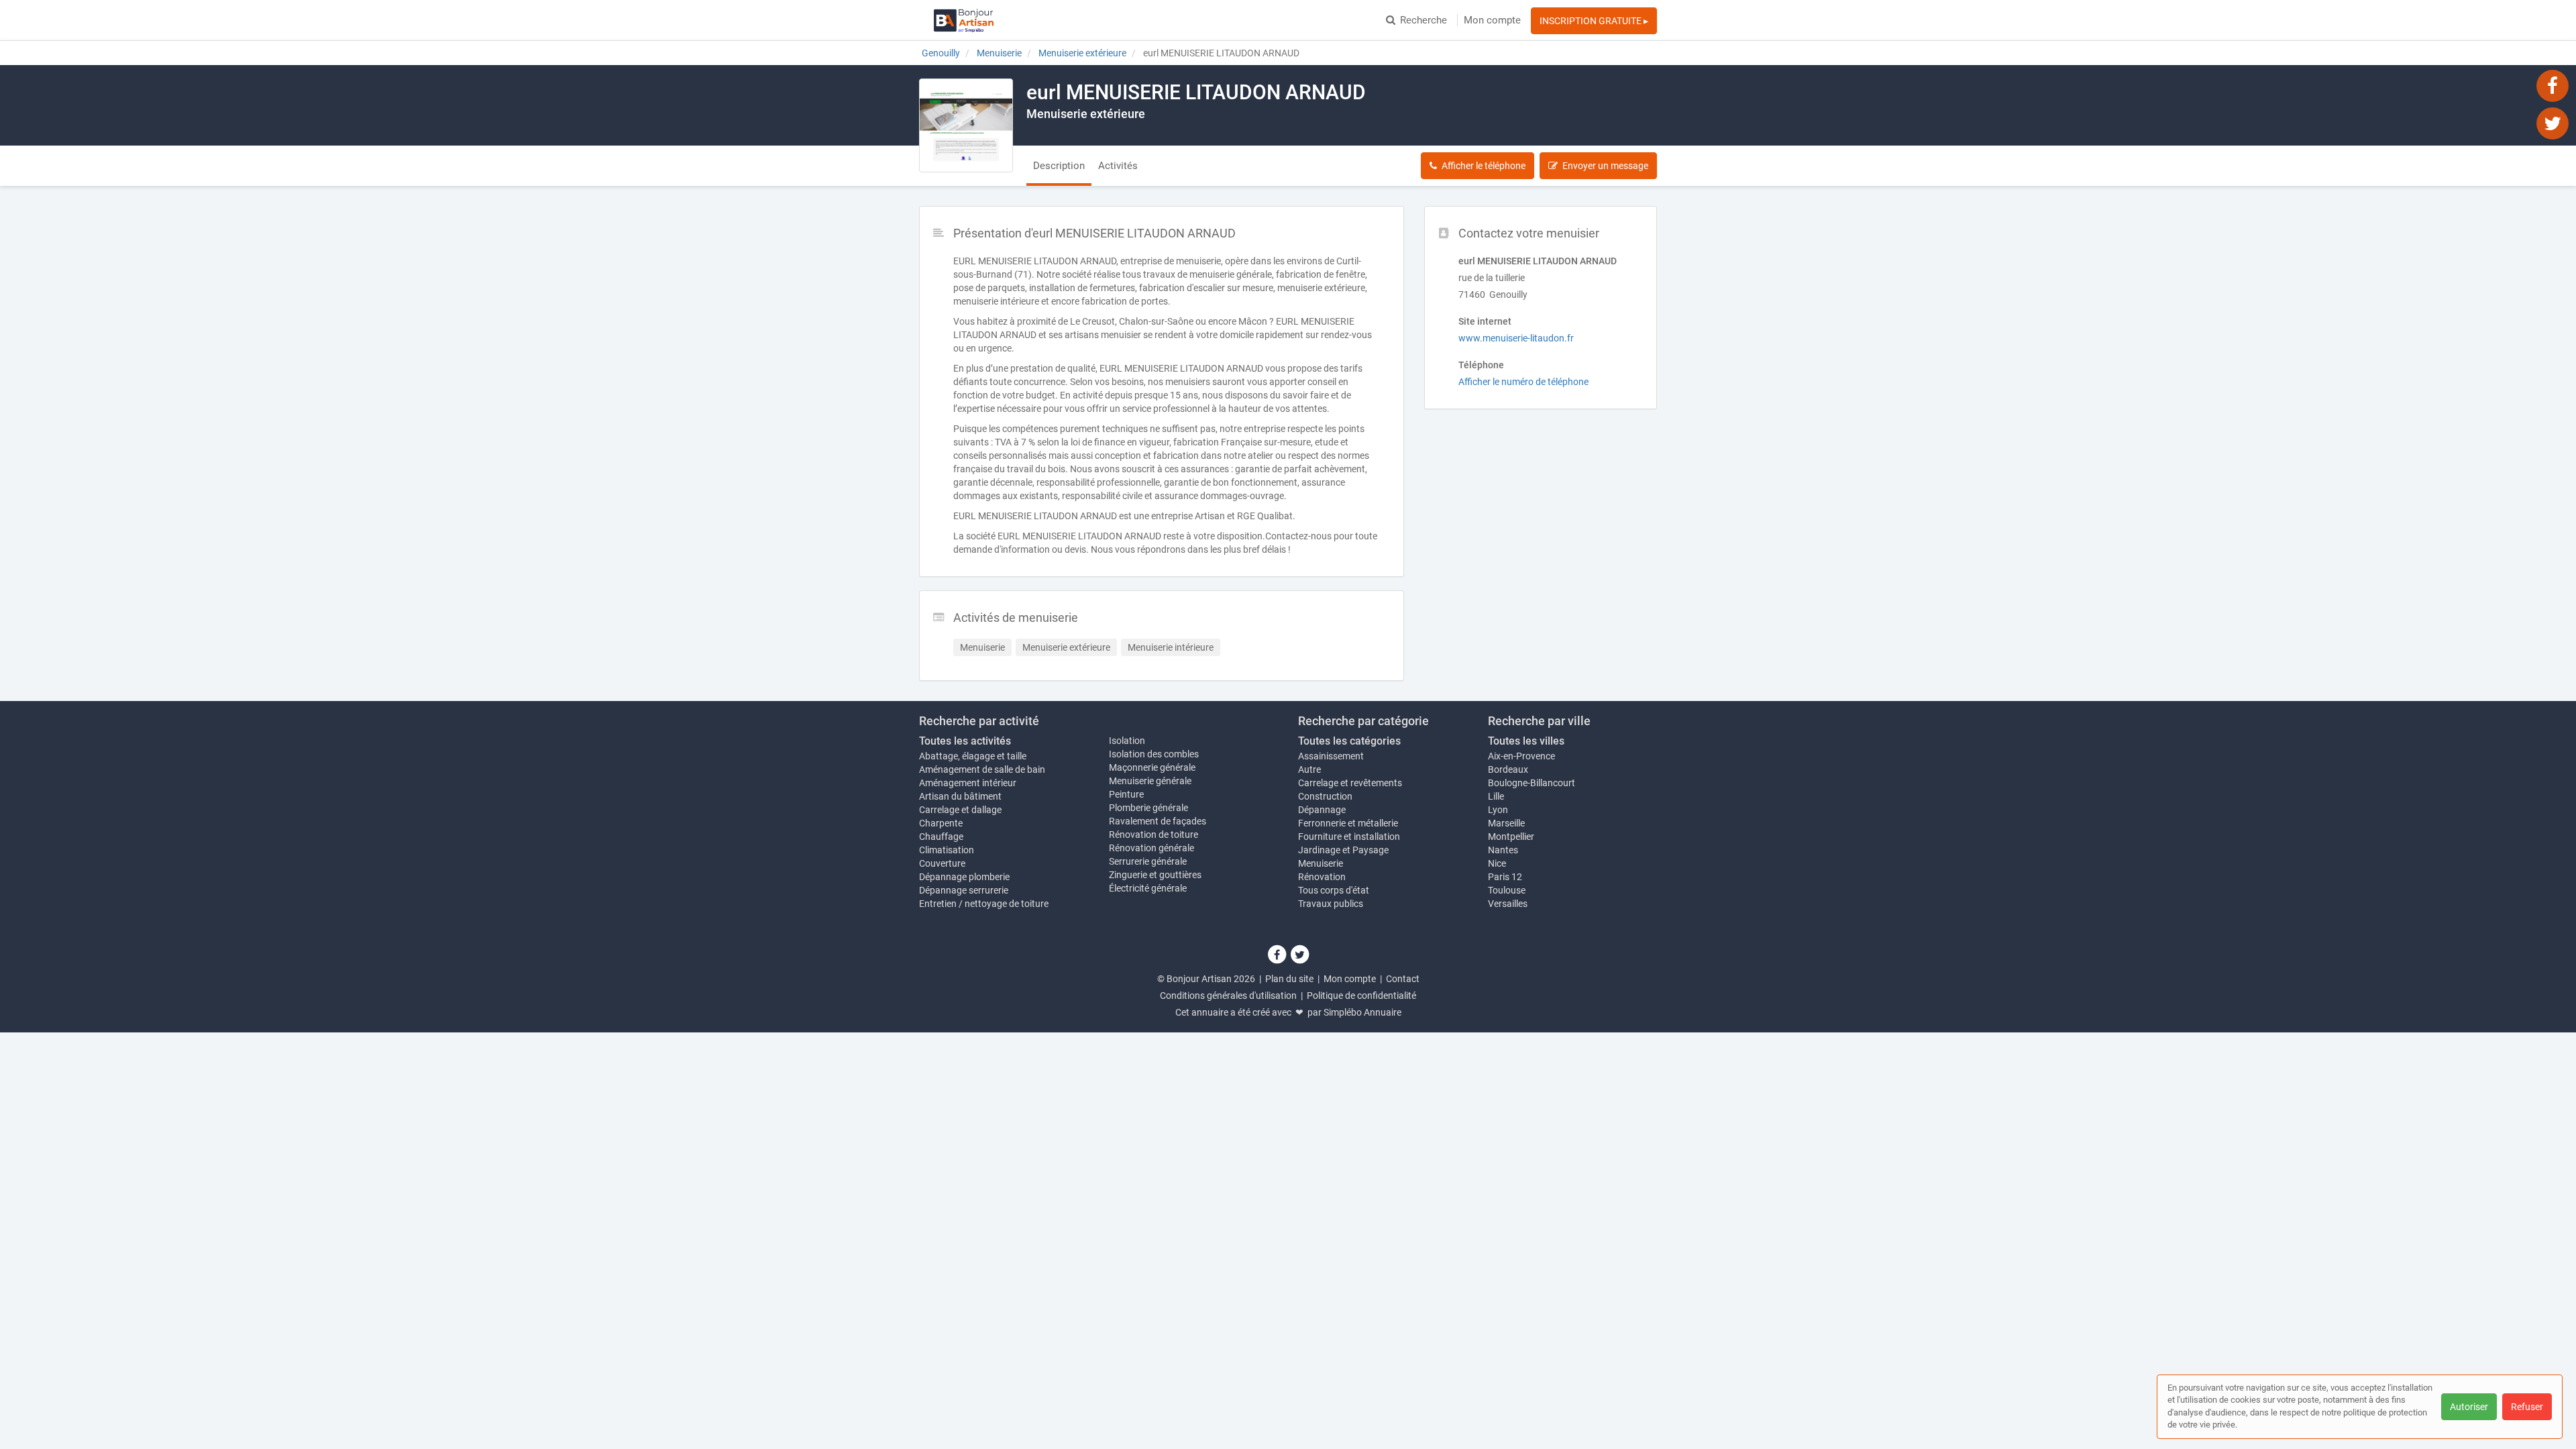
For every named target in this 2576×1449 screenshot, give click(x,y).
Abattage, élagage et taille (973, 756)
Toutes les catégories (1349, 741)
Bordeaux (1508, 769)
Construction (1325, 796)
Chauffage (941, 837)
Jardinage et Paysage (1343, 850)
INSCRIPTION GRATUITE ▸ (1594, 21)
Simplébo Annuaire (1362, 1012)
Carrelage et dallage (960, 810)
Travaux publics (1331, 904)
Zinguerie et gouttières (1155, 875)
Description (1059, 166)
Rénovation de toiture (1153, 835)
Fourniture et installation (1349, 837)
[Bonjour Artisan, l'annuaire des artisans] (964, 20)
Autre (1309, 769)
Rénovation (1322, 877)
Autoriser (2469, 1407)
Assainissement (1331, 756)
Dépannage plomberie (964, 877)
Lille (1496, 796)
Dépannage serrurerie (964, 890)
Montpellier (1511, 837)
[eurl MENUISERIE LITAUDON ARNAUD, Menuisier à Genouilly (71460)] (966, 125)
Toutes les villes (1526, 741)
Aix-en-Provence (1521, 756)
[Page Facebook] (2553, 85)
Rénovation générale (1151, 848)
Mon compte (1492, 20)
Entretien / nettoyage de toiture (984, 904)
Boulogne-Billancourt (1532, 783)
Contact (1403, 979)
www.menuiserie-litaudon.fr (1516, 338)
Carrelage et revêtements (1350, 783)
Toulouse (1507, 890)
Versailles (1508, 904)
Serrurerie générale (1148, 861)
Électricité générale (1148, 888)
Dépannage (1322, 810)
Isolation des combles (1154, 754)
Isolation (1127, 741)
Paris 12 (1505, 877)
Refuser (2527, 1407)
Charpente (941, 823)
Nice (1497, 863)
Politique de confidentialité (1361, 996)
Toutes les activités (965, 741)
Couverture (942, 863)
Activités (1118, 166)
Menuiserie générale (1150, 781)
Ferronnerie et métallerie (1348, 823)
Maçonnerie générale (1152, 767)
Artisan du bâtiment (960, 796)
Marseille (1506, 823)
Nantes (1503, 850)
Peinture (1126, 794)
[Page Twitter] (2553, 123)
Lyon (1498, 810)
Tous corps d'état (1334, 890)
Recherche (1424, 20)
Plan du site (1289, 979)
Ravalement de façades (1158, 821)
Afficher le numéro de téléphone (1523, 382)
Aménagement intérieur (968, 783)
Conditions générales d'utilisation (1228, 996)
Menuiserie (1321, 863)
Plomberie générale (1148, 808)
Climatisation (947, 850)
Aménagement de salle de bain (982, 769)
